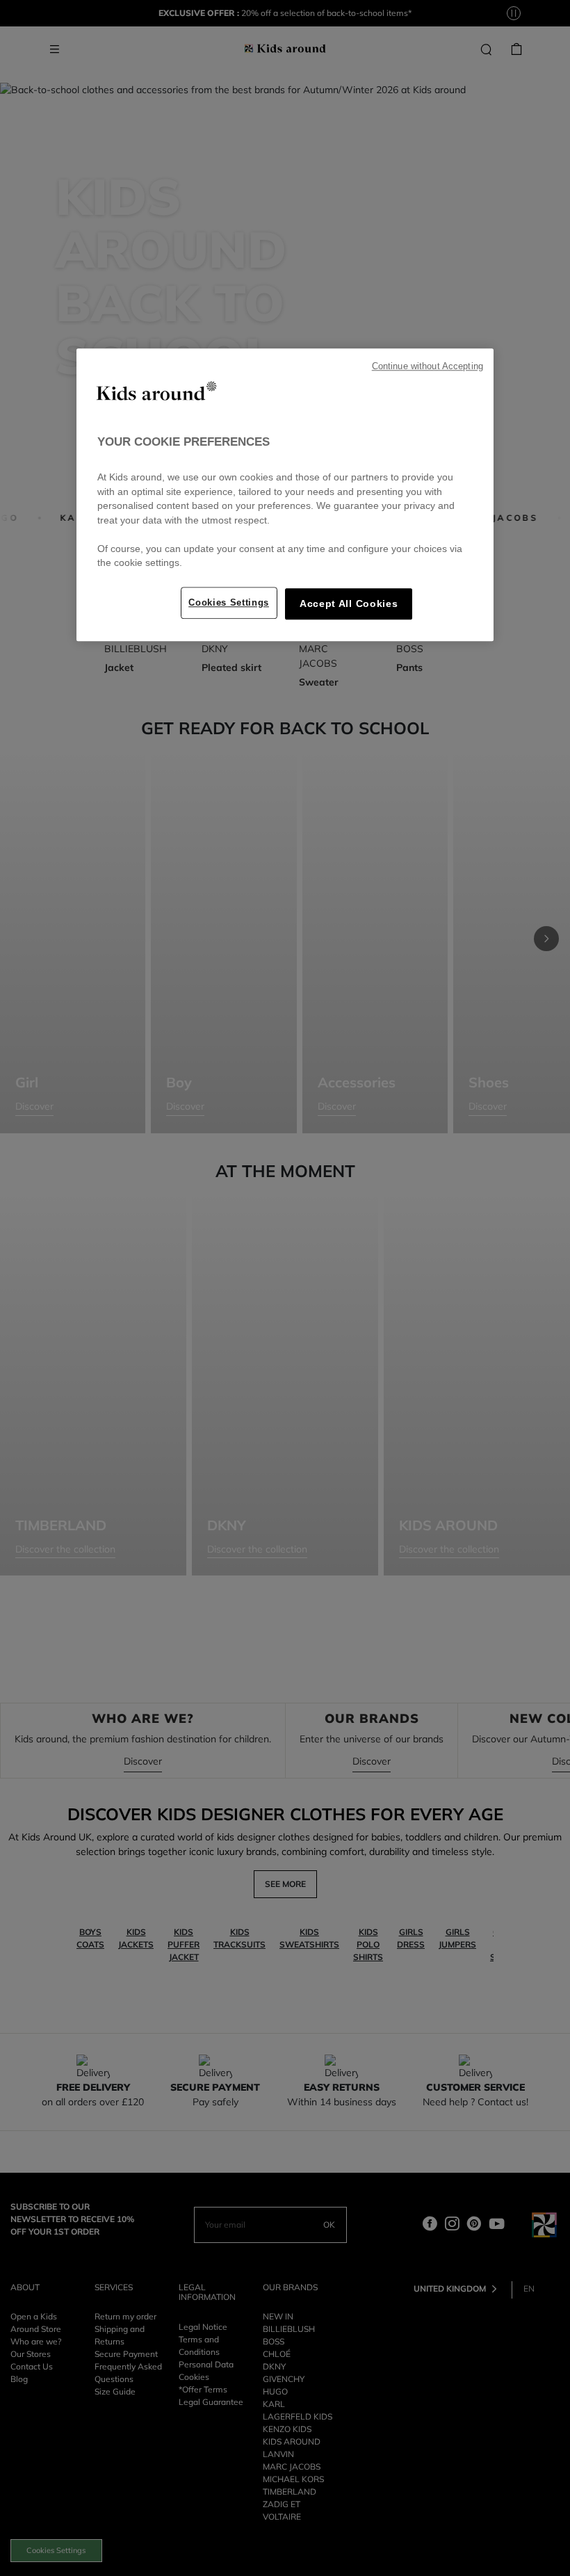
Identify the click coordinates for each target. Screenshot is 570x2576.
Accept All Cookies (349, 604)
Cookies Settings (229, 602)
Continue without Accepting (427, 366)
